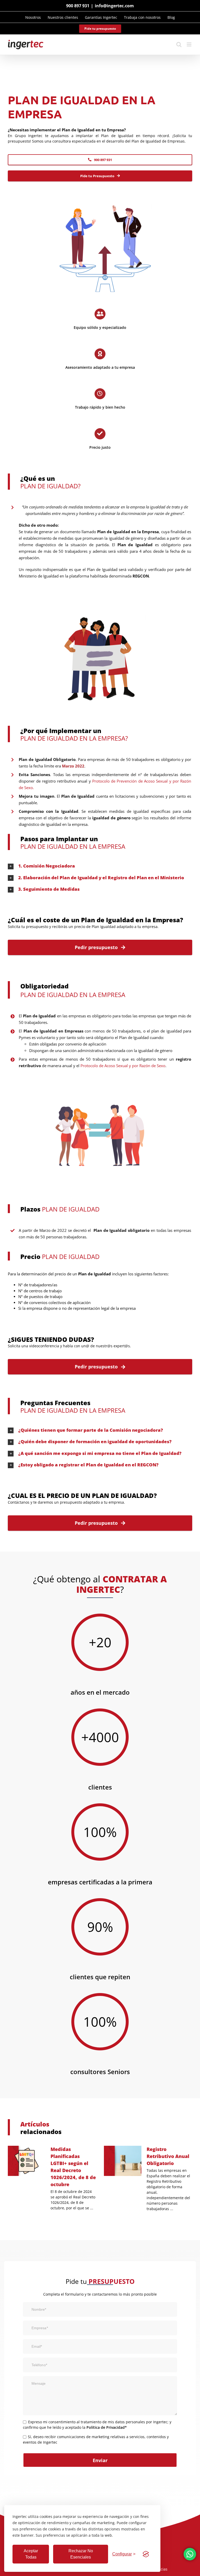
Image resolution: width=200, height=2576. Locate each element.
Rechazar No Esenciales (81, 2554)
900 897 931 (78, 6)
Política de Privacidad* (107, 2427)
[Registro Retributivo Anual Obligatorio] (123, 2161)
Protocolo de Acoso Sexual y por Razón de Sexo (123, 1066)
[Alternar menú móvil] (189, 44)
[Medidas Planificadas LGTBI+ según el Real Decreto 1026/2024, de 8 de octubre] (27, 2161)
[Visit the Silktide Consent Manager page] (146, 2554)
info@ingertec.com (114, 6)
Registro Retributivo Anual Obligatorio (168, 2156)
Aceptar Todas (31, 2554)
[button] (100, 866)
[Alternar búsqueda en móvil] (179, 44)
